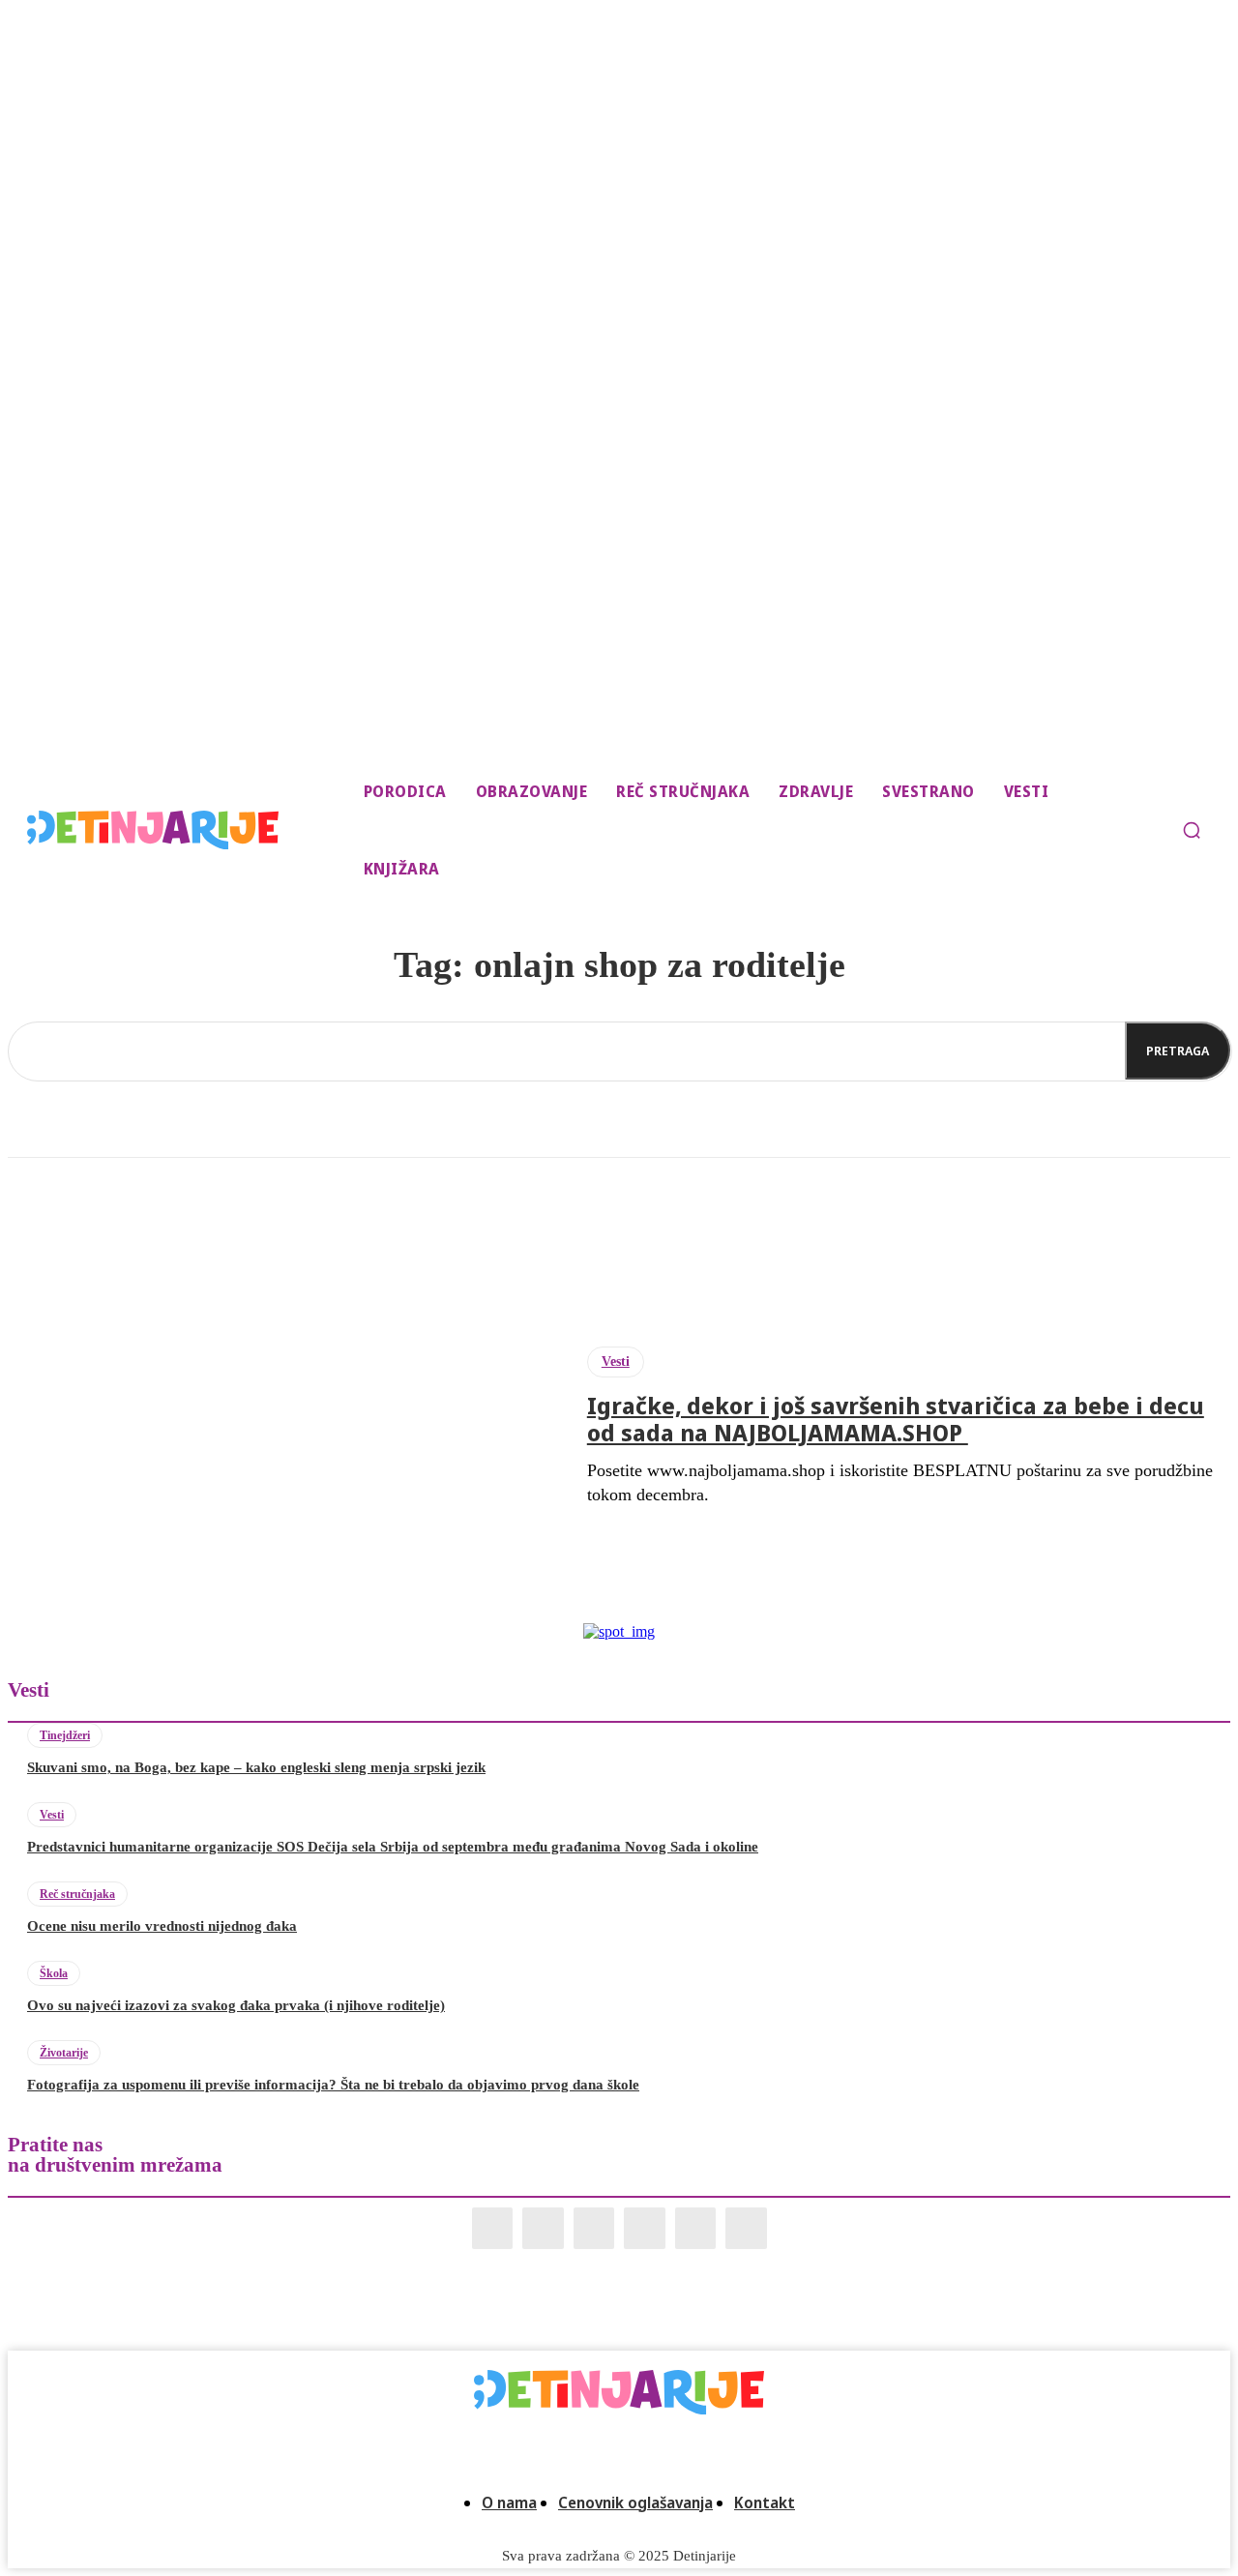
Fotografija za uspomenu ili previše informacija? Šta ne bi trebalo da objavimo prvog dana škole (333, 2085)
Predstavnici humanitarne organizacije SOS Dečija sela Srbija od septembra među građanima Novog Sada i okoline (393, 1847)
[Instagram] (543, 2228)
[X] (696, 2228)
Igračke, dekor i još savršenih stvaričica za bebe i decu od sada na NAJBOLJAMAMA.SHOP (896, 1419)
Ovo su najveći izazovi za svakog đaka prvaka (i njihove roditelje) (236, 2005)
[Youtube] (746, 2228)
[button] (1192, 830)
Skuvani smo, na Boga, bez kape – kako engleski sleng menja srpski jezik (256, 1767)
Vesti (616, 1362)
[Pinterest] (645, 2228)
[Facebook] (493, 2228)
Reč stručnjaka (77, 1894)
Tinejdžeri (65, 1735)
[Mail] (594, 2228)
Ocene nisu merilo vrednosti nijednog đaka (162, 1926)
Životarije (64, 2053)
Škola (54, 1973)
